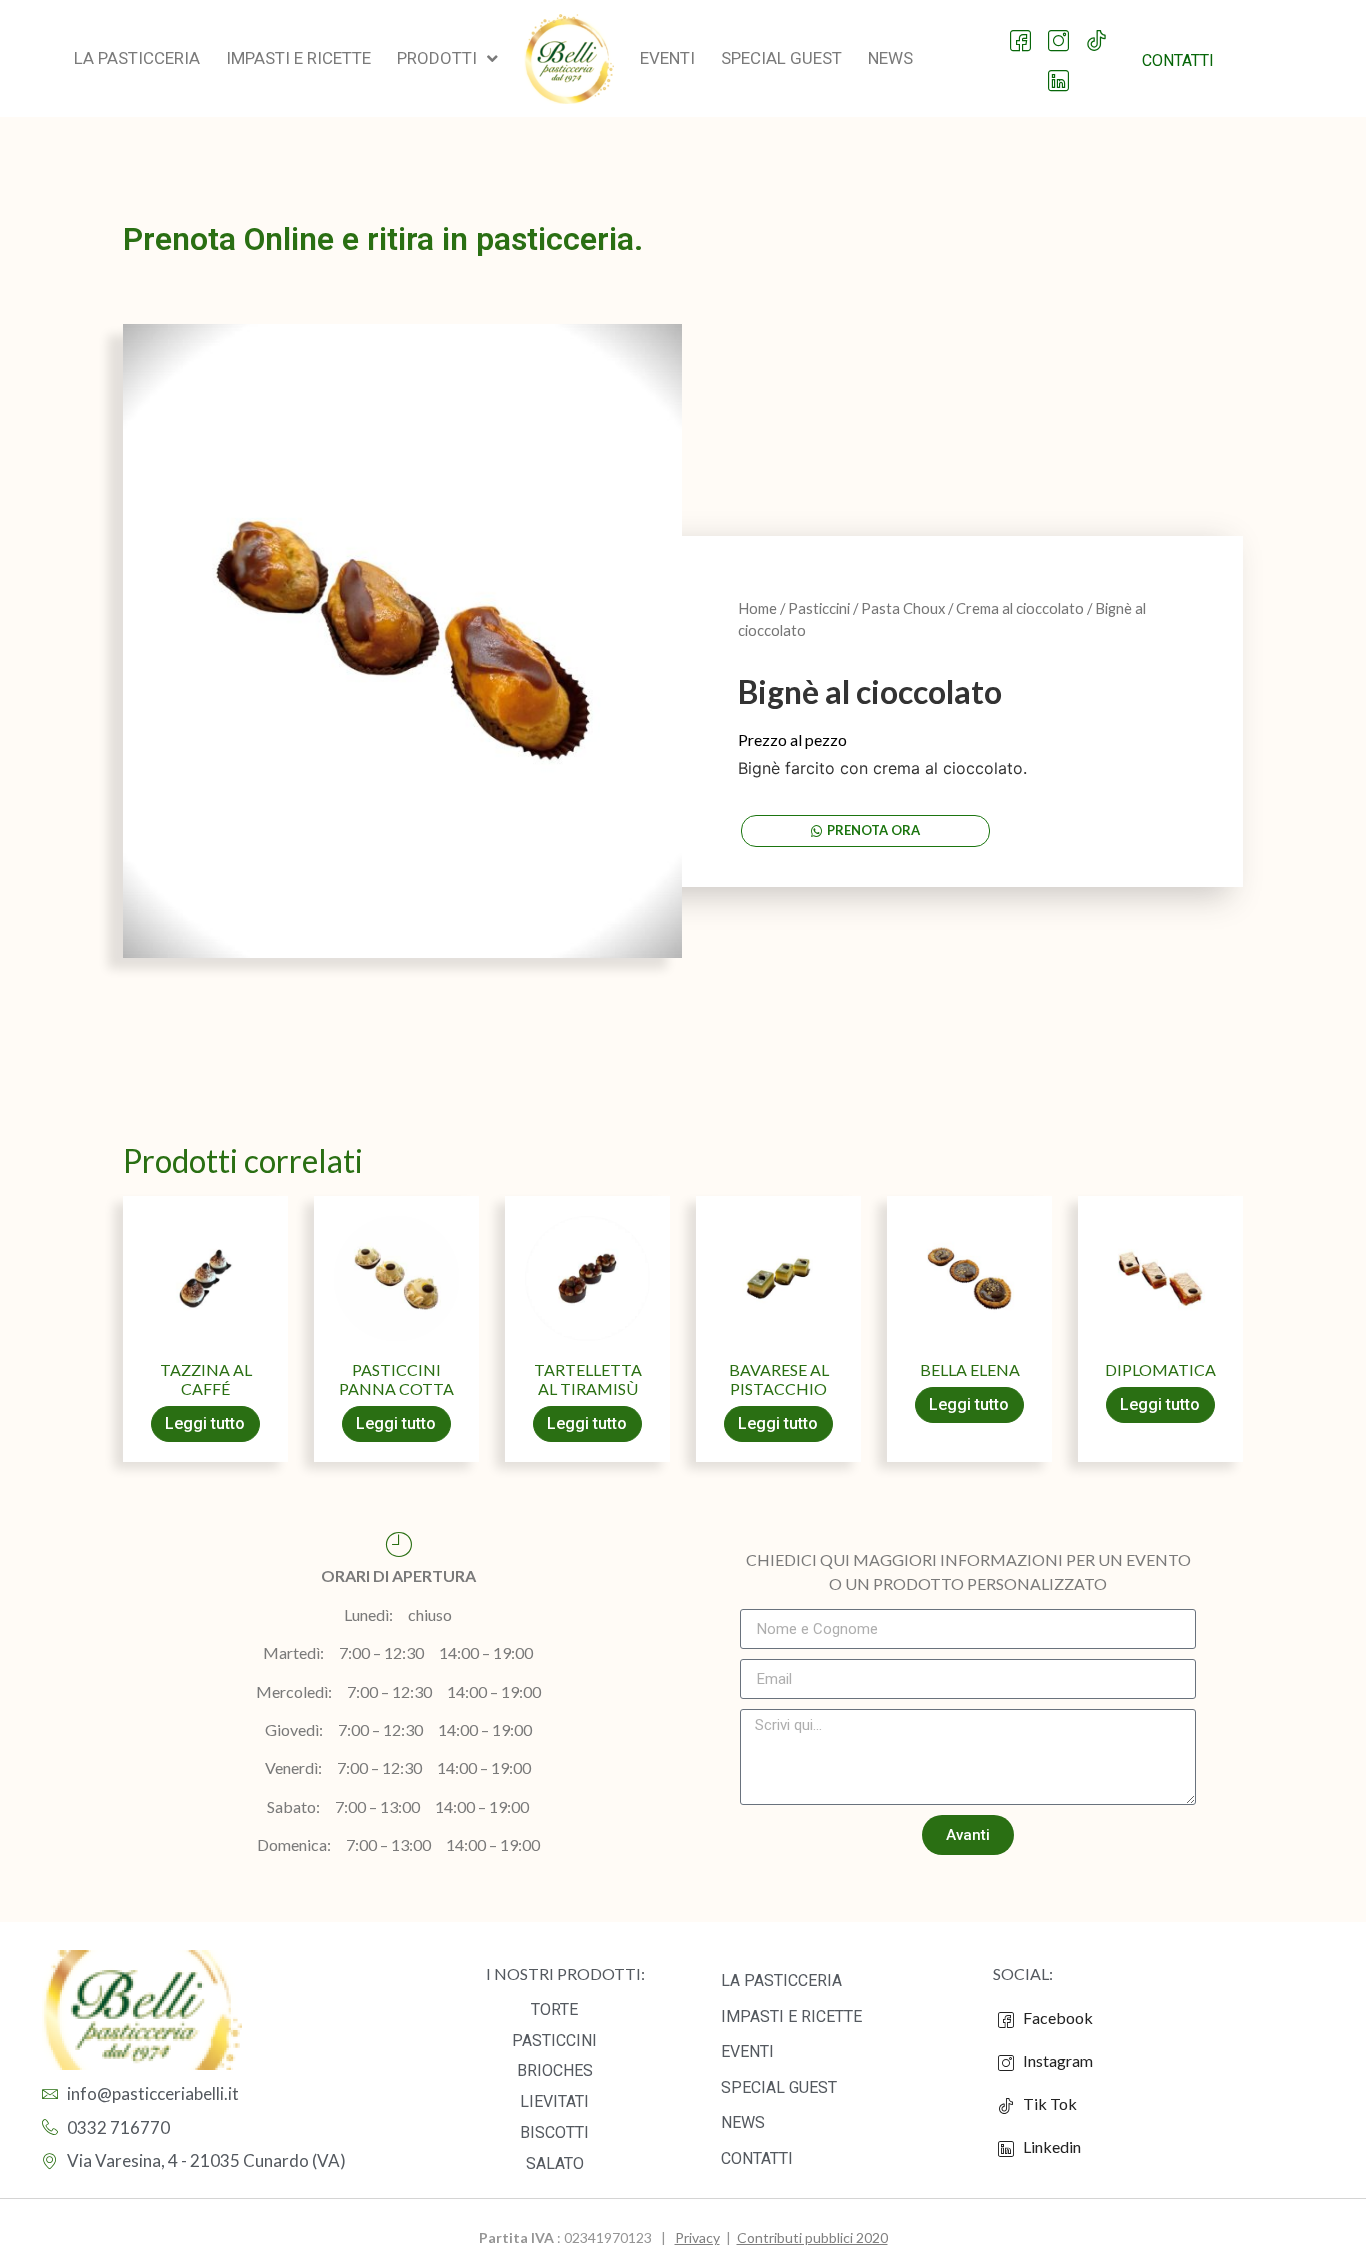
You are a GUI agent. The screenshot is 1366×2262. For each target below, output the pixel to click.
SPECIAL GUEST (779, 2087)
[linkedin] (1059, 71)
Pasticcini (819, 608)
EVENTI (747, 2051)
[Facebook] (1021, 31)
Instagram (1056, 2060)
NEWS (743, 2122)
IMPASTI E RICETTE (791, 2016)
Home (757, 608)
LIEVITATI (554, 2101)
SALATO (555, 2163)
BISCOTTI (554, 2132)
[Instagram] (1059, 31)
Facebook (1056, 2017)
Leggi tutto (205, 1423)
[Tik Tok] (1097, 31)
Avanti (968, 1835)
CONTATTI (757, 2158)
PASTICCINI (554, 2040)
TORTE (554, 2009)
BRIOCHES (555, 2070)
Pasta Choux (903, 608)
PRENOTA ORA (873, 830)
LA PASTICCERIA (781, 1980)
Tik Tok (1045, 2103)
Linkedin (1050, 2146)
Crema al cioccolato (1020, 608)
